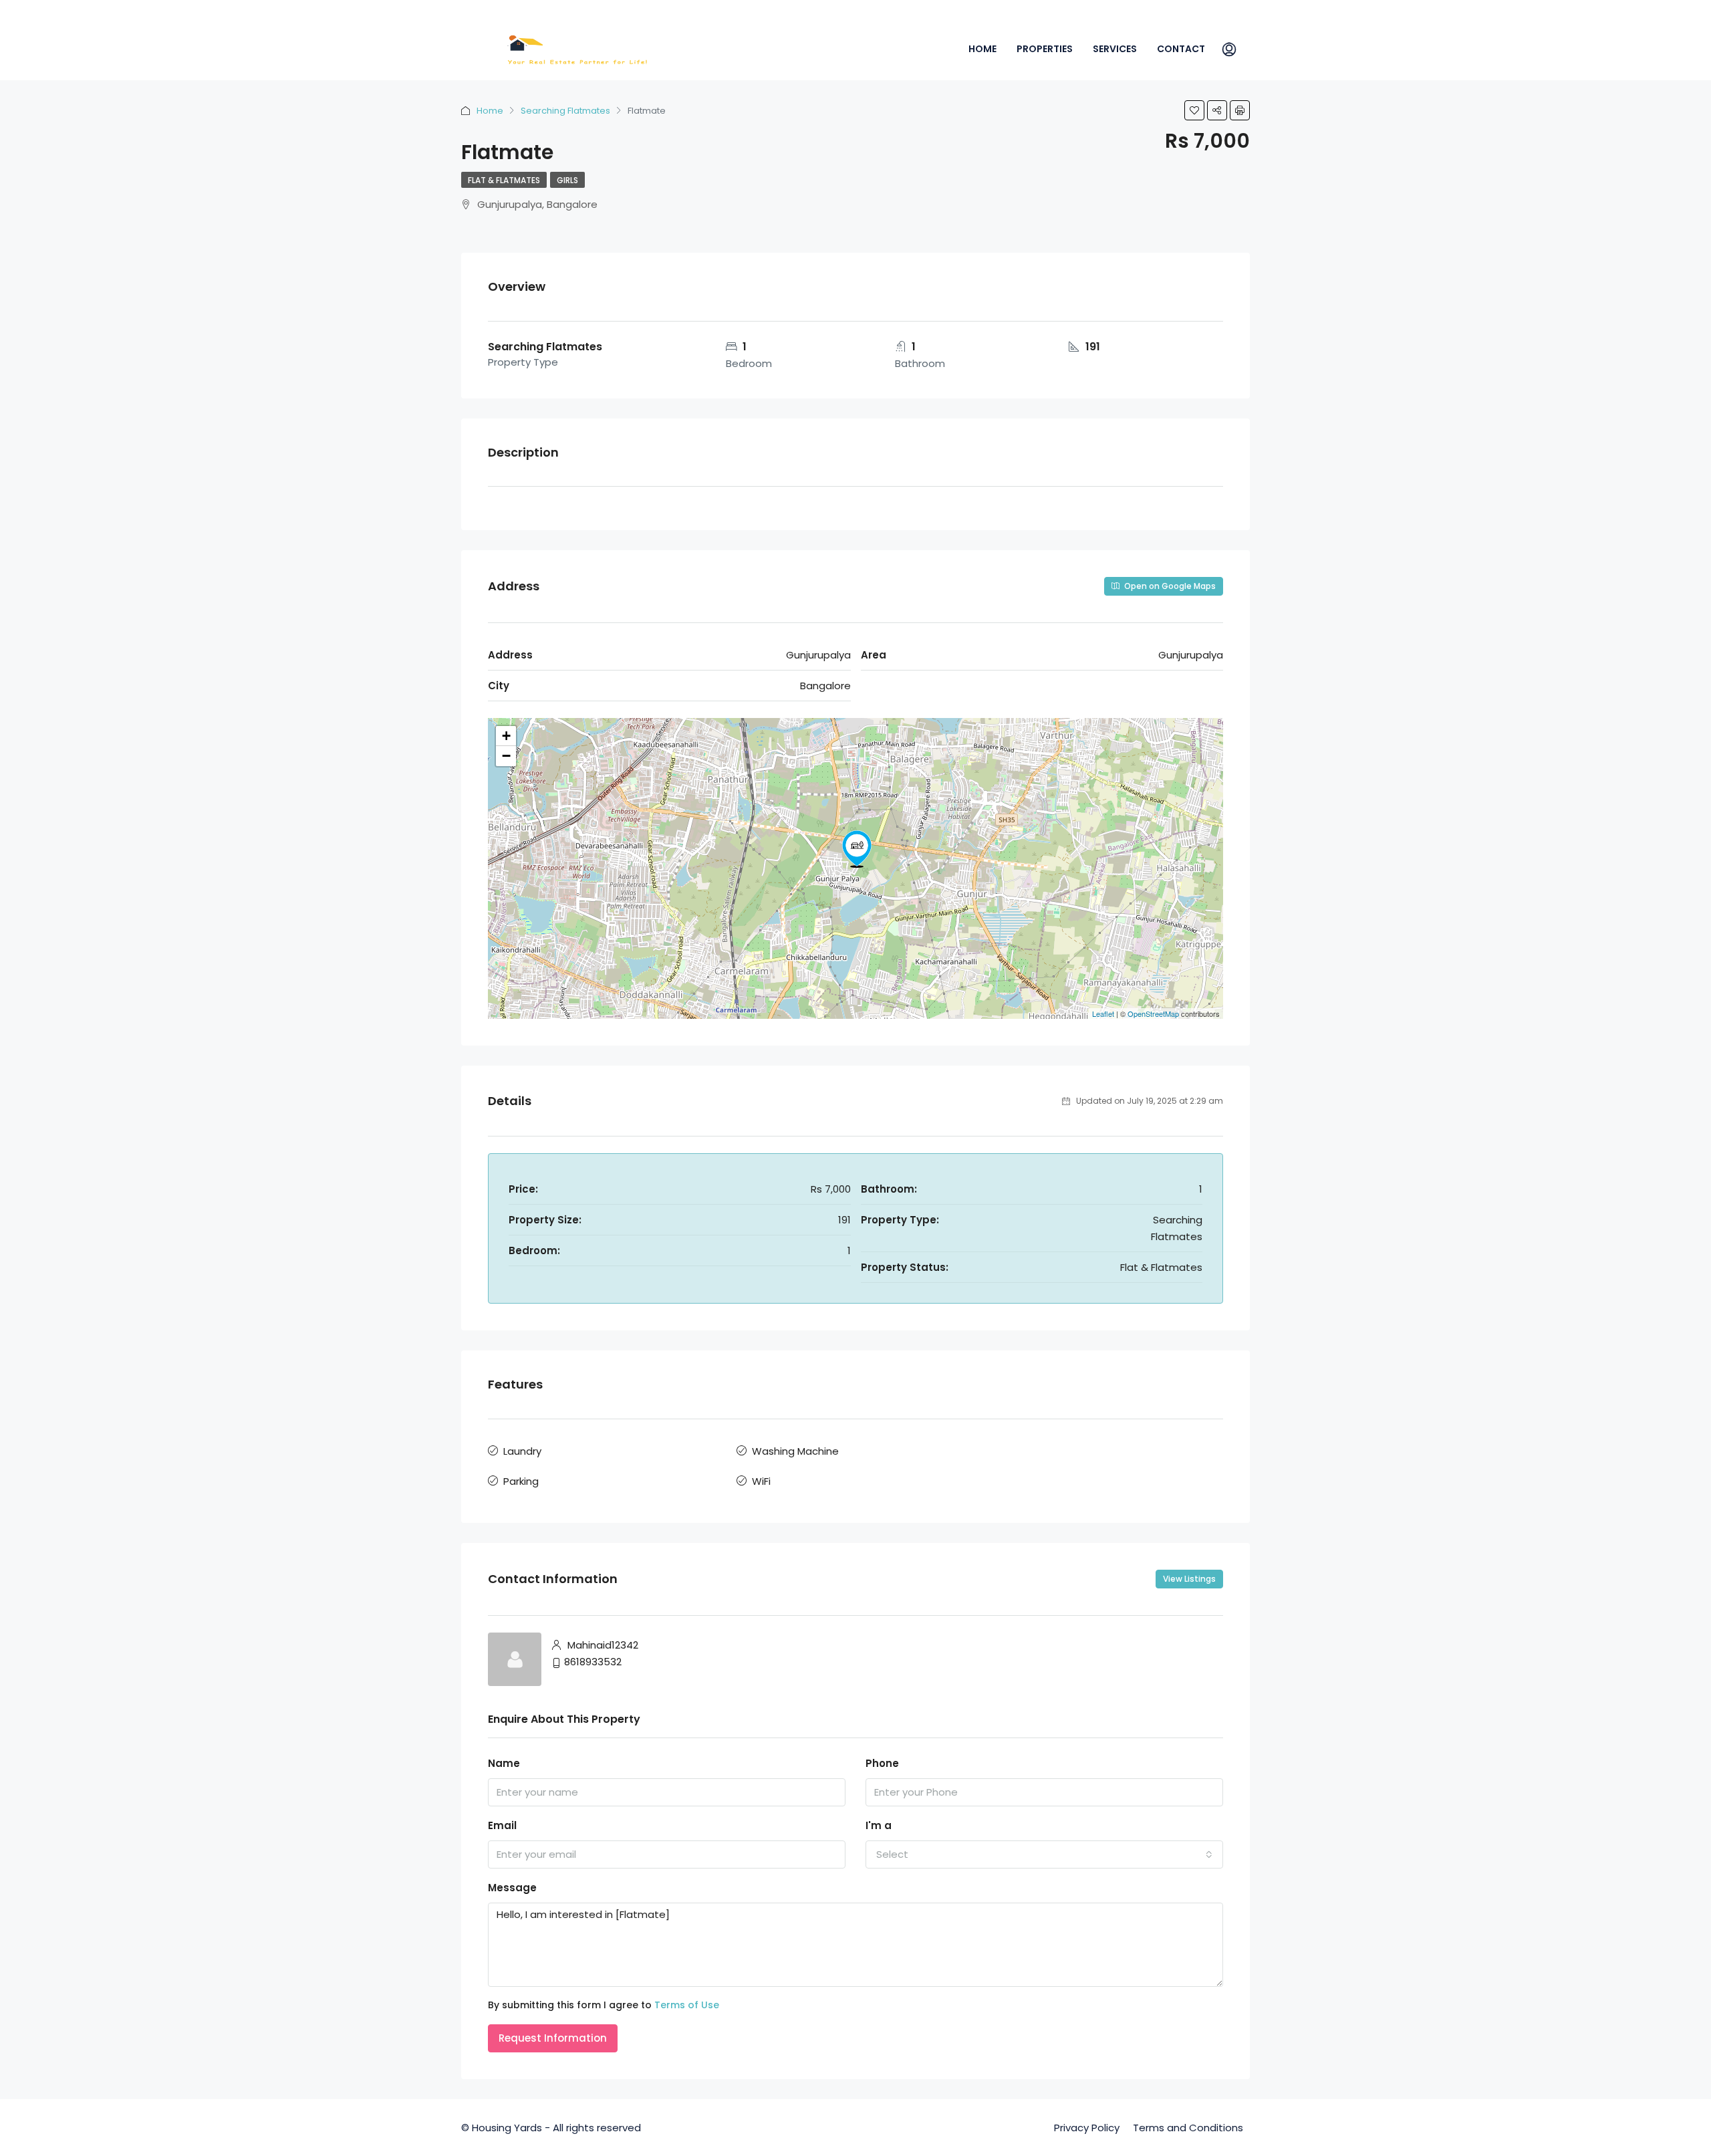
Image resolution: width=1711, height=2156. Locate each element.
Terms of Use (687, 2005)
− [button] (506, 756)
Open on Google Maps (1169, 586)
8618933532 (593, 1662)
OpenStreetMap (1153, 1013)
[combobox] (1044, 1854)
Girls (567, 180)
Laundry (522, 1451)
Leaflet (1103, 1013)
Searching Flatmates (565, 111)
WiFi (761, 1481)
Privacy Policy (1087, 2128)
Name (504, 1763)
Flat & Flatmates (504, 180)
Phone (882, 1763)
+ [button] (506, 736)
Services (1115, 49)
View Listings (1189, 1579)
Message (512, 1888)
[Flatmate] (857, 849)
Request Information (553, 2038)
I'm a (879, 1825)
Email (502, 1825)
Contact (1181, 49)
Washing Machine (795, 1451)
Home (982, 49)
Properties (1045, 49)
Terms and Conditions (1188, 2128)
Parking (521, 1481)
